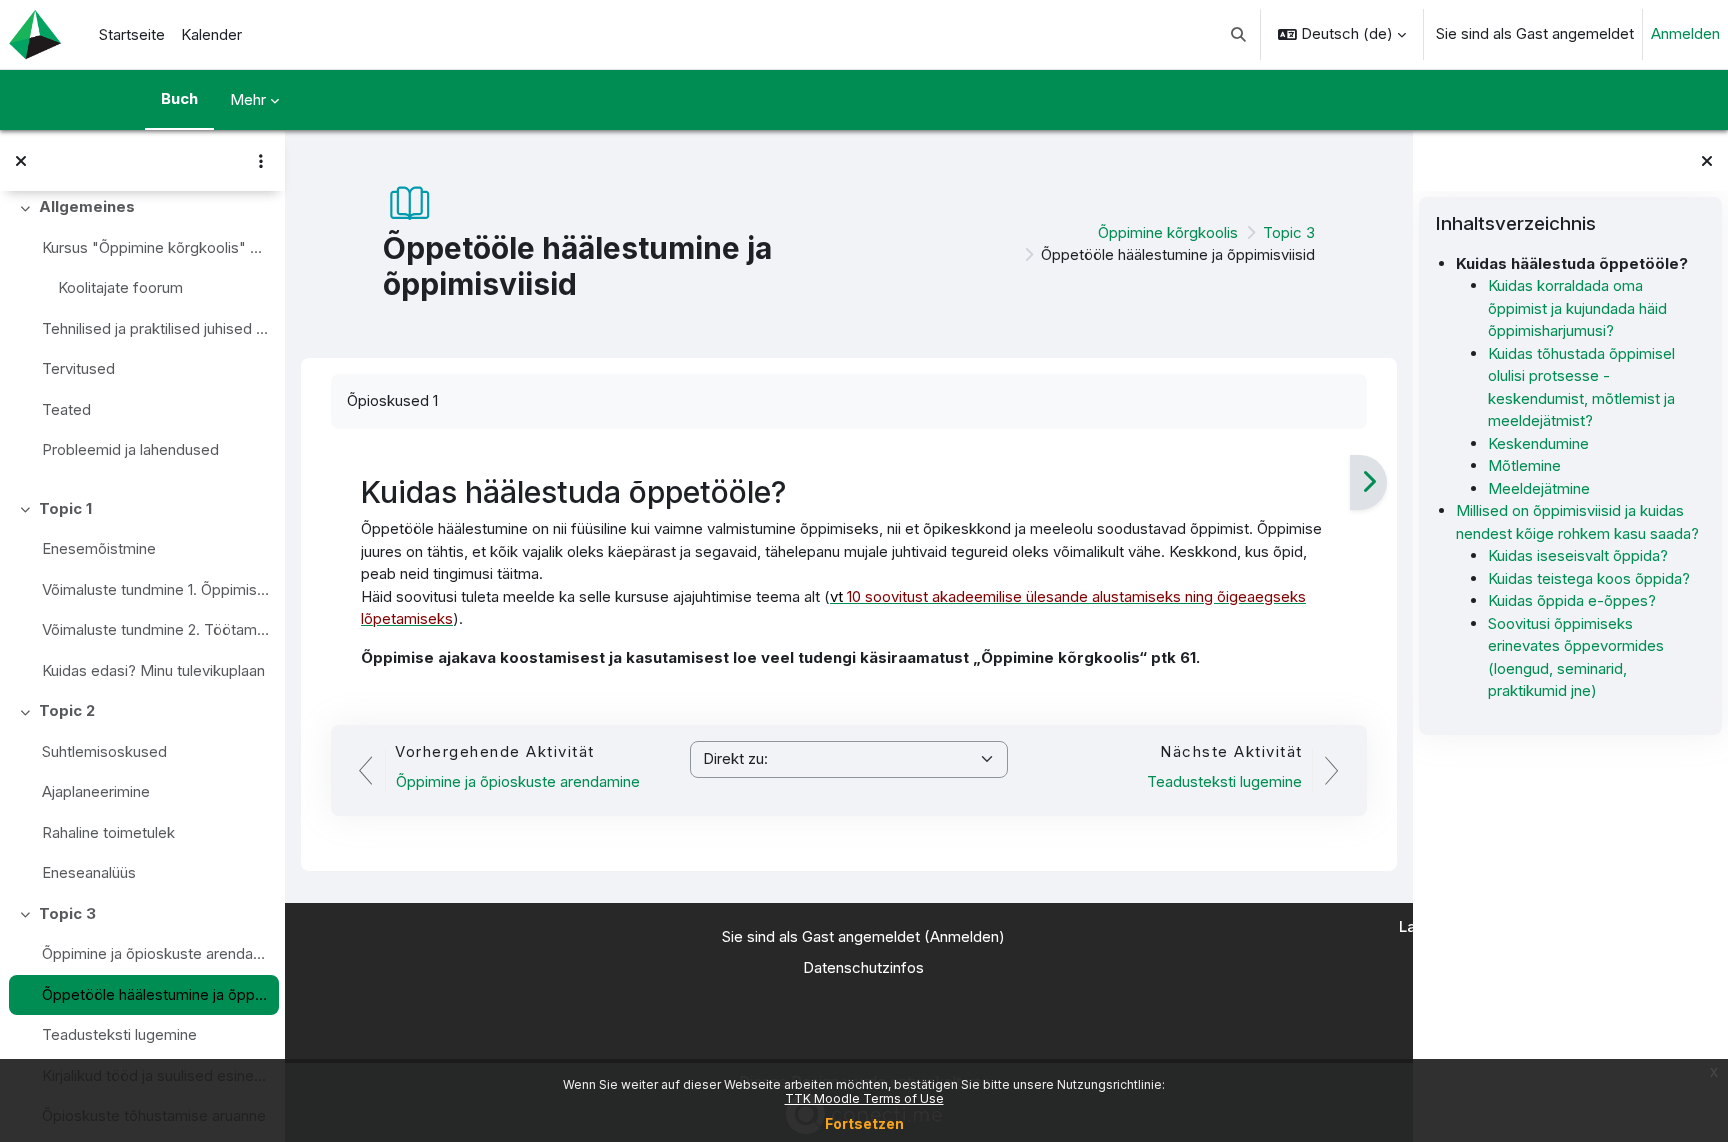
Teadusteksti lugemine (119, 1034)
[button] (1239, 34)
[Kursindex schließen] (21, 161)
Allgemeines (87, 206)
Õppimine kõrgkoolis (1168, 232)
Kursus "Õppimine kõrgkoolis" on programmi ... (155, 247)
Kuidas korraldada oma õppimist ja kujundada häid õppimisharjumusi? (1577, 308)
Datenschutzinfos (863, 967)
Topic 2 (67, 710)
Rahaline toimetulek (108, 832)
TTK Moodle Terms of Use (864, 1098)
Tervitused (78, 368)
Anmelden (1685, 33)
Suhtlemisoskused (104, 751)
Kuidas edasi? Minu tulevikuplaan (153, 670)
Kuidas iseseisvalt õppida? (1578, 555)
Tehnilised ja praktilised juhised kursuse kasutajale (155, 328)
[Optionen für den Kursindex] (261, 161)
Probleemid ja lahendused (130, 449)
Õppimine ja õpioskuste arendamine (155, 953)
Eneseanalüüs (89, 872)
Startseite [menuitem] (132, 34)
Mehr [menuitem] (248, 99)
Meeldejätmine (1539, 488)
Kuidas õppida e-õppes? (1572, 600)
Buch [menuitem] (179, 98)
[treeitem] (142, 338)
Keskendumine (1538, 443)
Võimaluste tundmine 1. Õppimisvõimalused (155, 589)
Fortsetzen (864, 1123)
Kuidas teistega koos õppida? (1589, 578)
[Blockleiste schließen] (1707, 161)
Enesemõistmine (99, 548)
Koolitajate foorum (120, 287)
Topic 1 (65, 508)
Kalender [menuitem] (211, 34)
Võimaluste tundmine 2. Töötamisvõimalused (155, 629)
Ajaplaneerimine (96, 791)
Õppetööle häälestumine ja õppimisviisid (155, 994)
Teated (66, 409)
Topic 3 (67, 913)
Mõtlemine (1524, 465)
